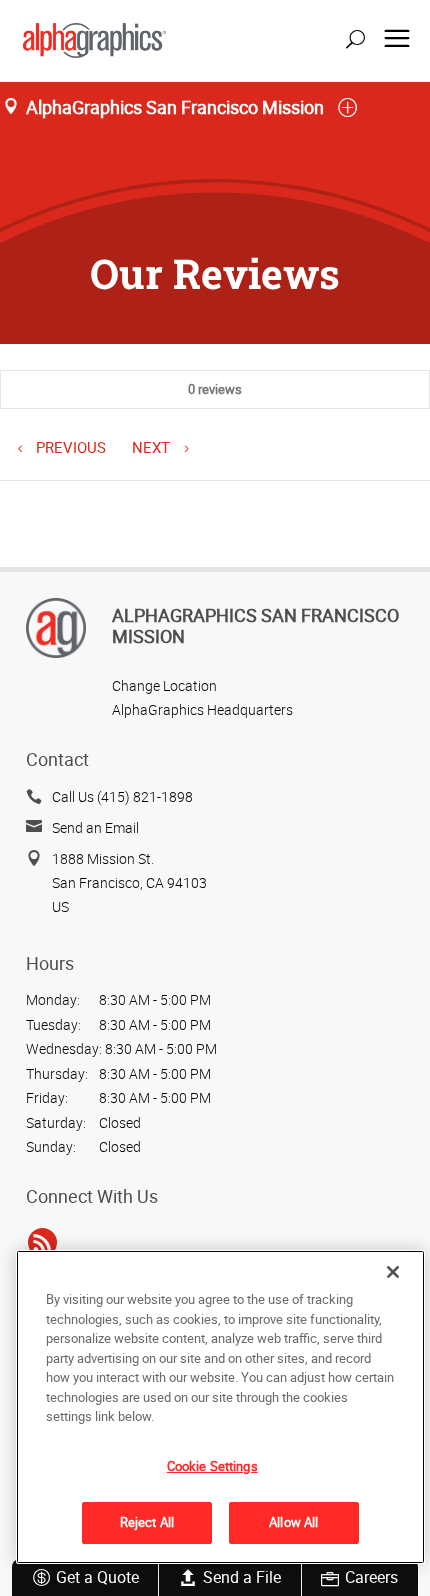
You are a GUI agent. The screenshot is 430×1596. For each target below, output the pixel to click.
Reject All (147, 1522)
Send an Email (95, 827)
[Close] (393, 1272)
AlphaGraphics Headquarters (202, 709)
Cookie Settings (212, 1466)
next (153, 447)
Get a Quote (97, 1577)
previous (69, 447)
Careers (371, 1577)
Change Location (164, 685)
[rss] (42, 1243)
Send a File (242, 1577)
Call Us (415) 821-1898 (122, 796)
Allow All (293, 1522)
